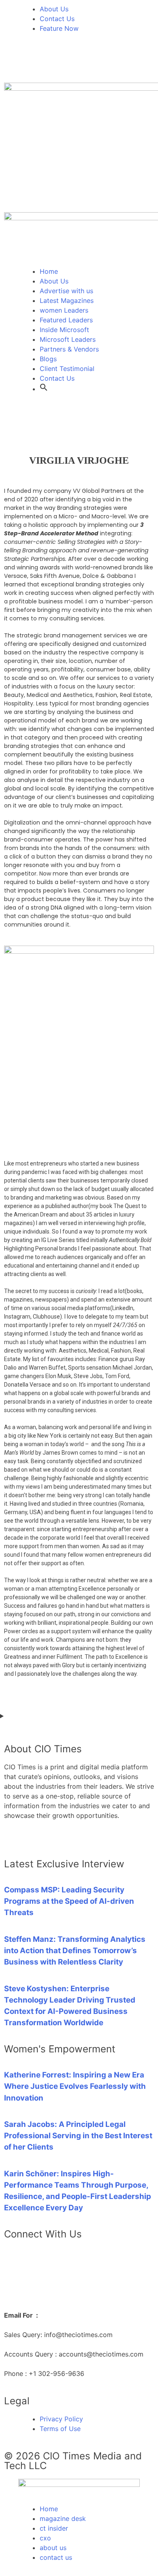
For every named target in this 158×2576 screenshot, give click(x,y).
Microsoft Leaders (68, 339)
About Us (54, 281)
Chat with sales (28, 2281)
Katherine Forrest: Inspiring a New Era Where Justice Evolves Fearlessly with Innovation (75, 2086)
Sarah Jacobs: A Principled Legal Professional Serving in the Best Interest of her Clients (78, 2136)
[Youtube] (103, 62)
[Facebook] (59, 62)
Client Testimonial (67, 369)
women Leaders (64, 310)
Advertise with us (66, 291)
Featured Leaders (66, 320)
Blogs (48, 359)
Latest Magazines (67, 300)
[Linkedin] (14, 62)
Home (49, 271)
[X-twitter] (36, 62)
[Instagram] (81, 62)
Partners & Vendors (69, 349)
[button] (44, 389)
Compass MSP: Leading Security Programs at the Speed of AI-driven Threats (69, 1901)
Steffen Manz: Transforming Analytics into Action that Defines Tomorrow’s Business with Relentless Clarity (75, 1951)
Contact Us (57, 378)
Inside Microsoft (64, 330)
